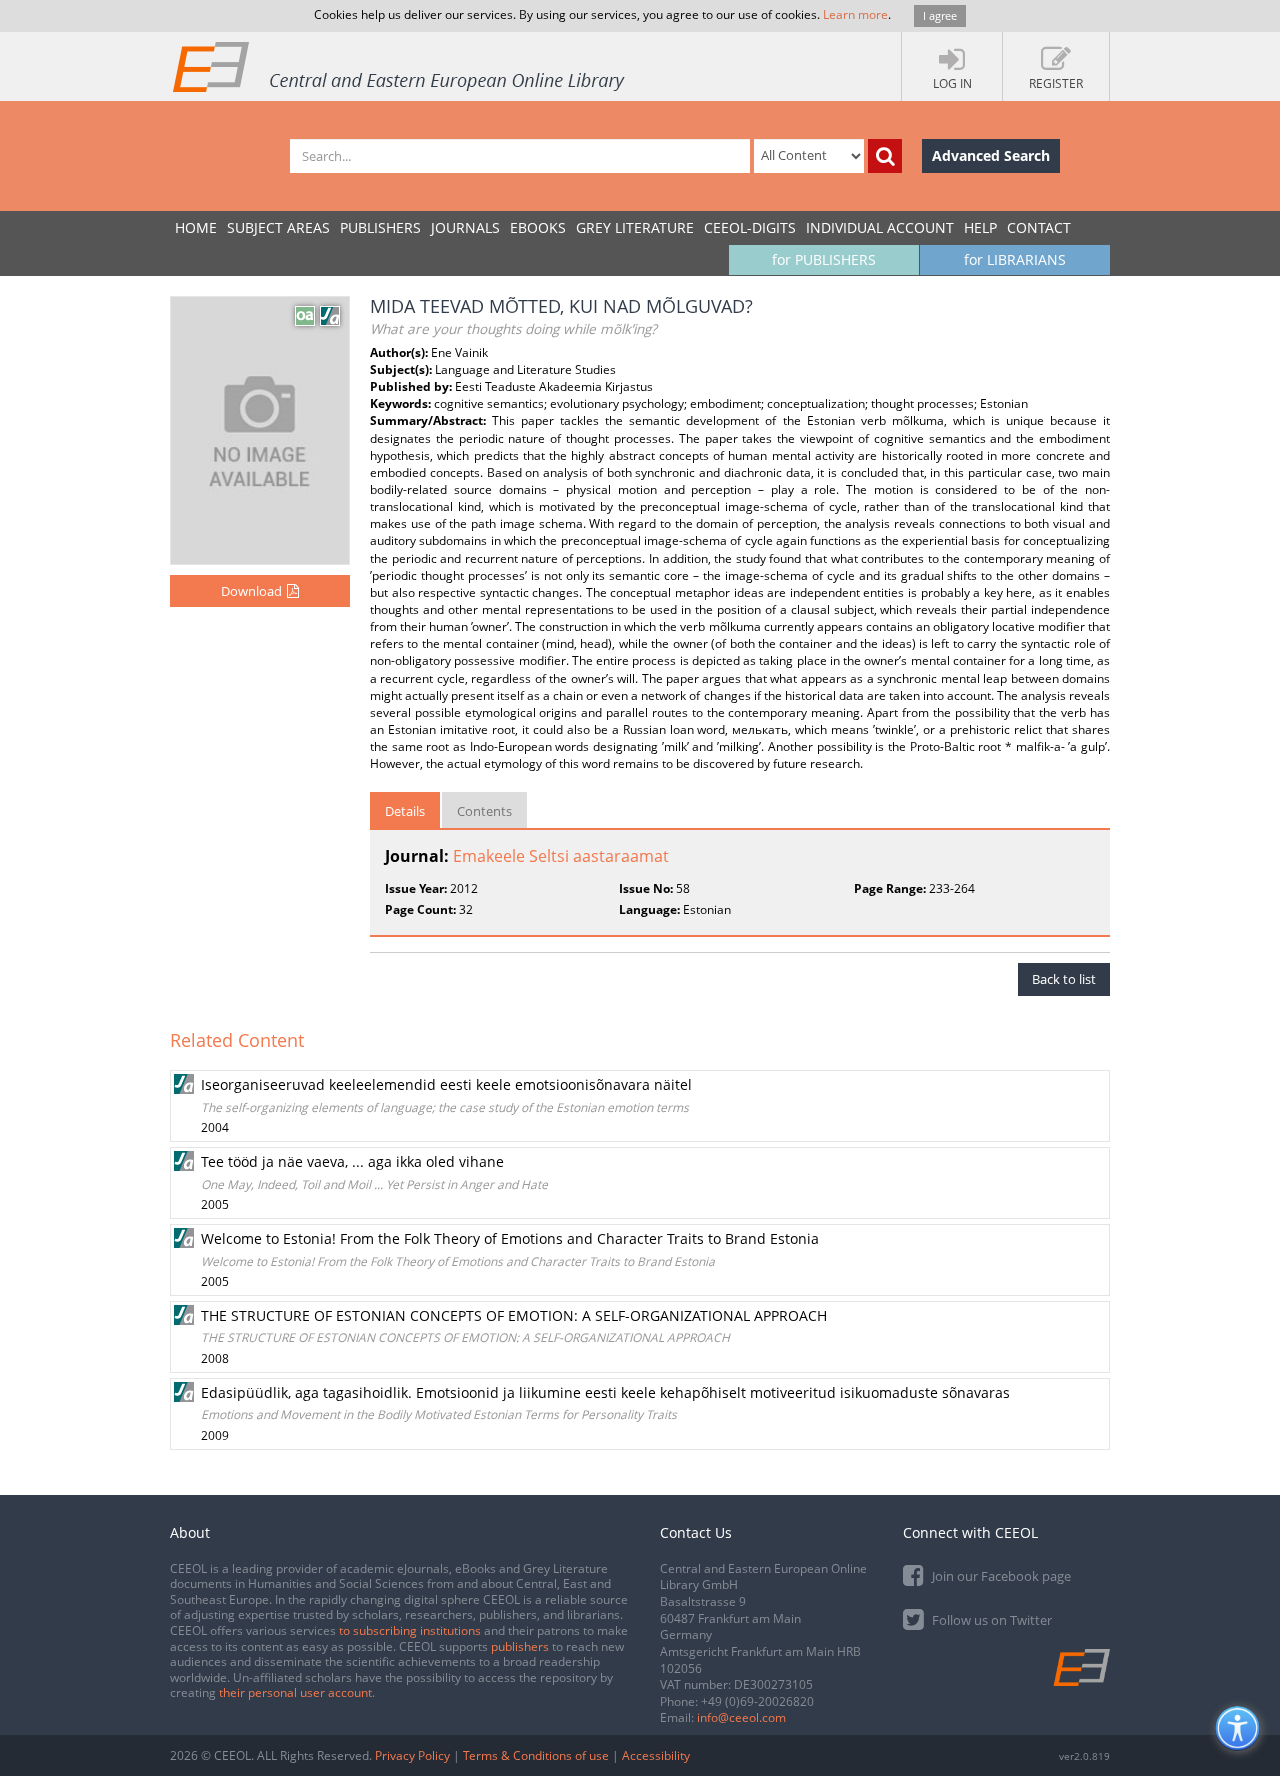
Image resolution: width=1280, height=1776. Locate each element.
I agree (940, 15)
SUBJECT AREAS (278, 227)
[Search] (885, 156)
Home (196, 227)
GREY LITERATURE (635, 227)
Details (405, 811)
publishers (520, 1646)
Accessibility (656, 1755)
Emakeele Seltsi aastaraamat (561, 856)
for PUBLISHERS (824, 259)
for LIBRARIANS (1015, 259)
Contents (484, 811)
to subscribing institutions (410, 1630)
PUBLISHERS (380, 227)
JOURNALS (465, 227)
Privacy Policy (412, 1755)
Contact (1039, 227)
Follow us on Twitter (990, 1620)
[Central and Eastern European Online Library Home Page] (400, 66)
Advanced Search (991, 155)
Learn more (855, 14)
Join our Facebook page (1000, 1576)
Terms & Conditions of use (536, 1755)
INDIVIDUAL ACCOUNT (880, 227)
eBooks (538, 227)
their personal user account (295, 1692)
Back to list (1064, 979)
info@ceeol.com (741, 1717)
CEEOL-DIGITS (750, 227)
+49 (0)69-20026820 (757, 1701)
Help (980, 227)
